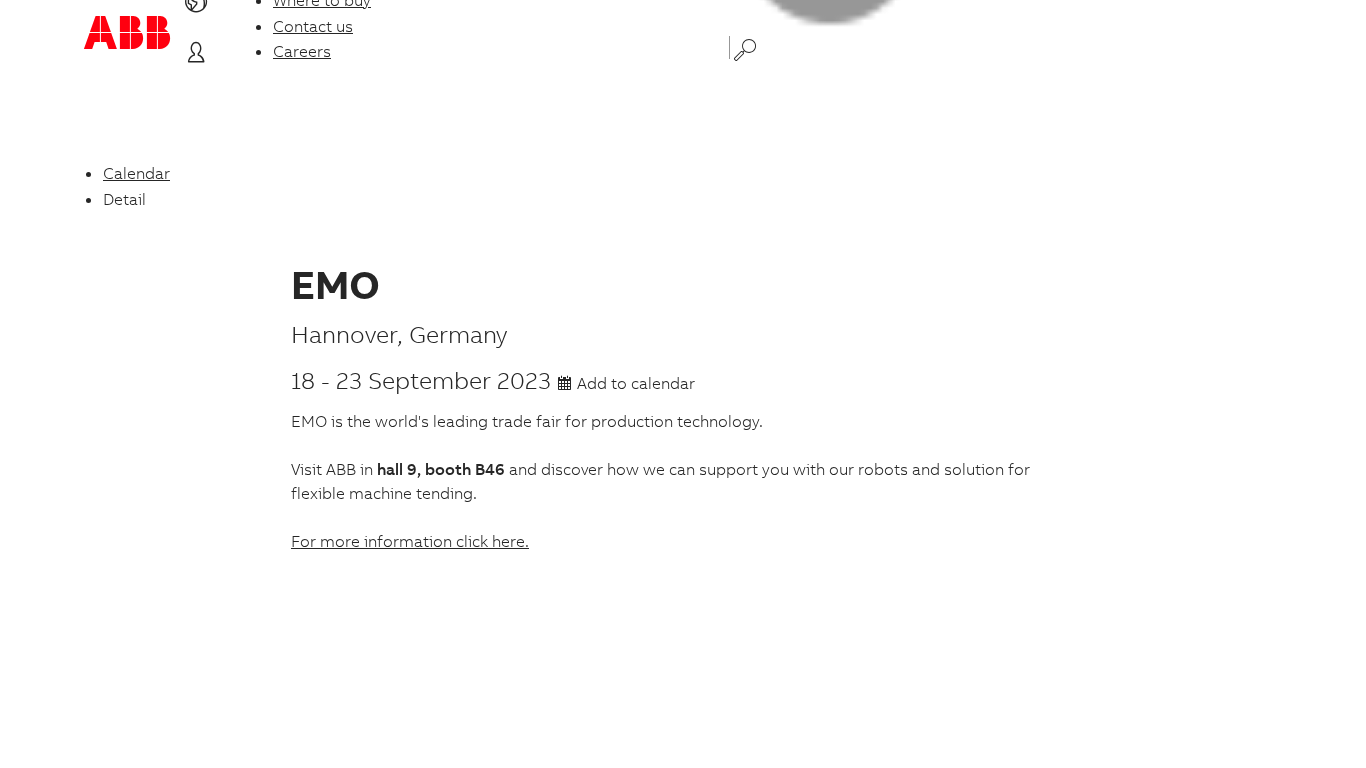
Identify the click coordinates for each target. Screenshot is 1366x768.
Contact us (313, 26)
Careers (302, 51)
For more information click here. (410, 541)
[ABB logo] (127, 32)
